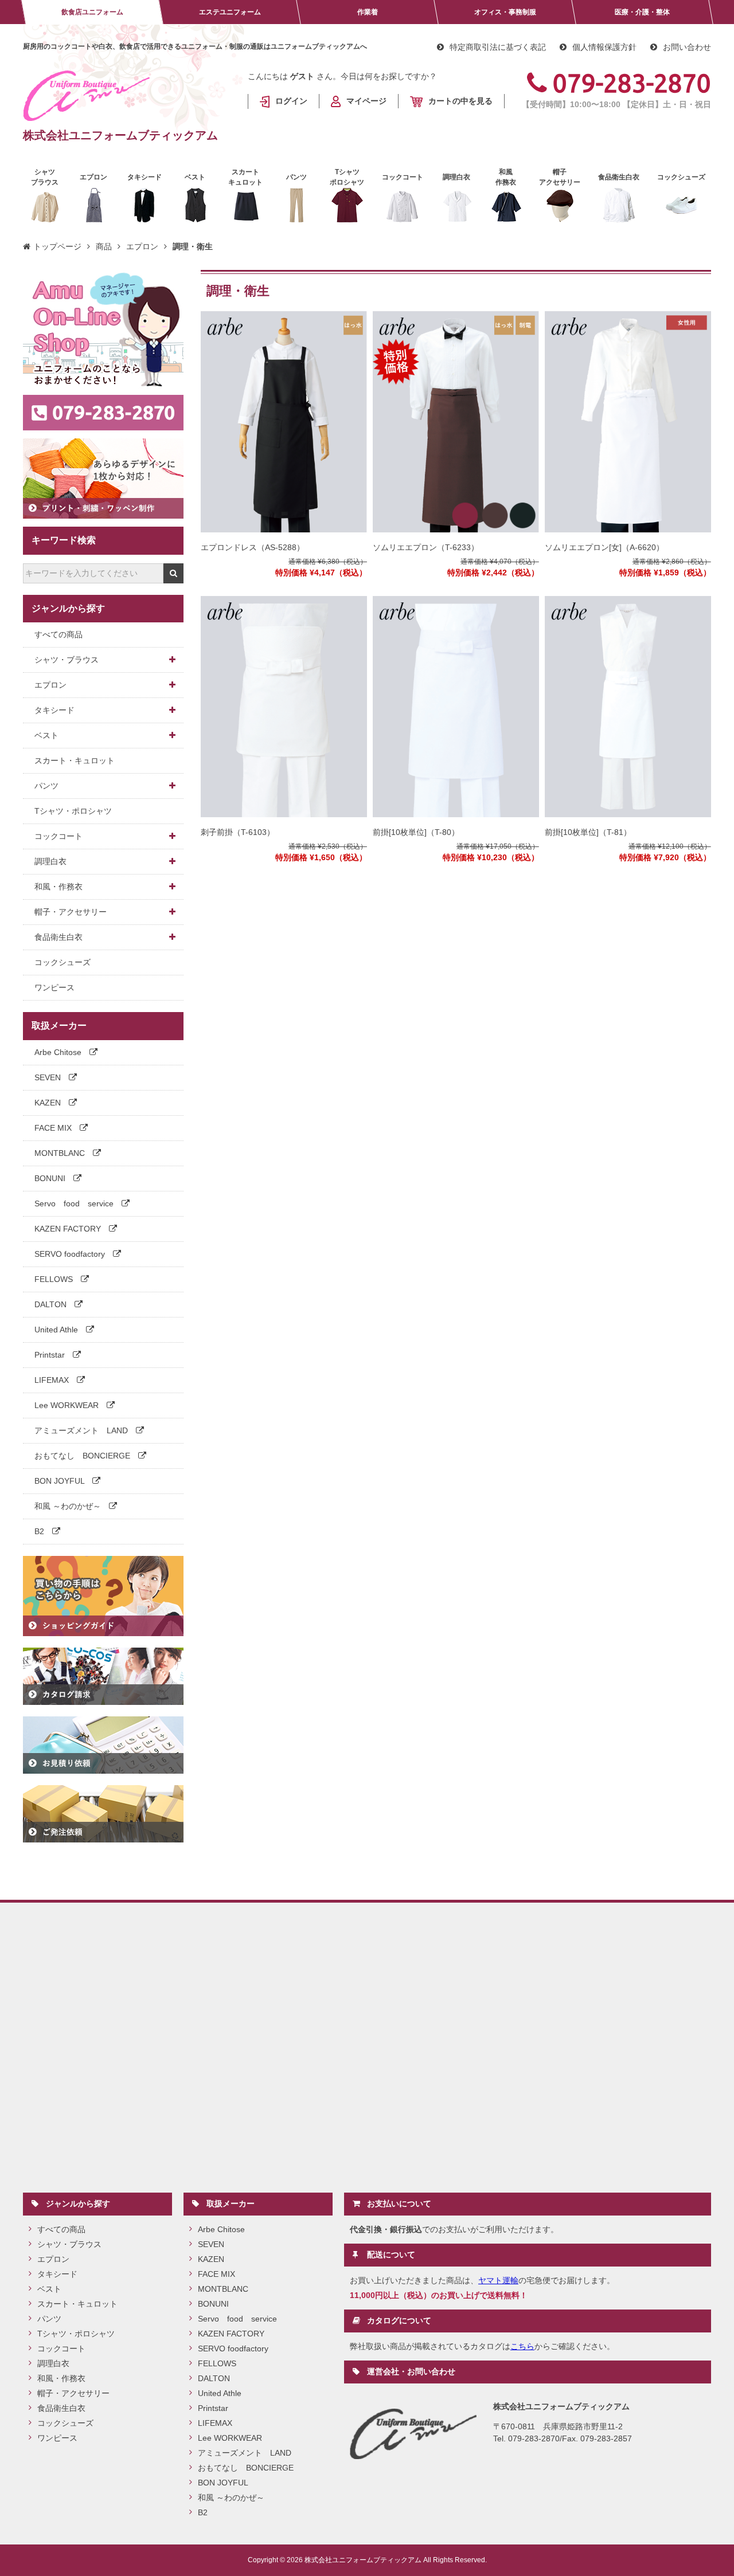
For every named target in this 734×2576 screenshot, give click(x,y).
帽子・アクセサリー (71, 912)
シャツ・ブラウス (67, 660)
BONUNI (51, 1178)
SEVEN (49, 1077)
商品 (104, 246)
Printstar (51, 1355)
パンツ (46, 786)
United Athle (57, 1330)
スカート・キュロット (75, 760)
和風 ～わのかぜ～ (69, 1506)
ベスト (46, 735)
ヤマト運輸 (498, 2280)
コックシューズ (63, 962)
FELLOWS (55, 1279)
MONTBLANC (61, 1153)
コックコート (58, 836)
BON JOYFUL (60, 1481)
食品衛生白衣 (58, 937)
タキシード (54, 710)
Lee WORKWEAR (68, 1405)
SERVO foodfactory (71, 1254)
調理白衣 (50, 861)
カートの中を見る (460, 101)
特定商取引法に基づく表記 (498, 47)
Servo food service (75, 1203)
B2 (40, 1531)
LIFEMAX (53, 1380)
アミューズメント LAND (82, 1430)
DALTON (52, 1304)
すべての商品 (58, 634)
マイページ (366, 101)
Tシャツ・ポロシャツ (73, 811)
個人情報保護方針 (604, 47)
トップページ (57, 246)
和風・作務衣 (58, 887)
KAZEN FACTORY (69, 1229)
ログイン (291, 101)
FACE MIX (54, 1128)
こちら (522, 2346)
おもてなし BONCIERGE (83, 1456)
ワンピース (54, 987)
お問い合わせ (687, 47)
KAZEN (49, 1103)
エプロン (142, 246)
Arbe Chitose (59, 1052)
